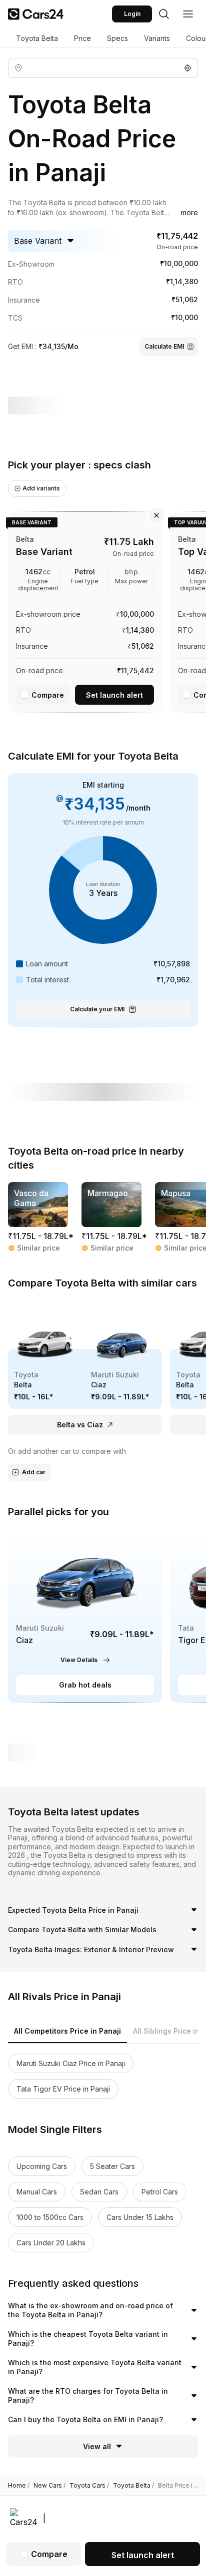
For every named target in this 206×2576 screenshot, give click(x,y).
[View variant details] (85, 610)
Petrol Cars (160, 2192)
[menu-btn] (188, 14)
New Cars (49, 2486)
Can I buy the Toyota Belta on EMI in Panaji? (85, 2419)
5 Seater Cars (112, 2166)
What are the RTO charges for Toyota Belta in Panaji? (88, 2395)
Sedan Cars (99, 2192)
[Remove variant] (156, 515)
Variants (157, 38)
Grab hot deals (85, 1685)
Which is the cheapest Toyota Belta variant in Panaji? (88, 2339)
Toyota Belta (37, 38)
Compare (48, 695)
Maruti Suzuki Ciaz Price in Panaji (71, 2063)
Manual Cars (37, 2192)
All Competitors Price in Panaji (67, 2031)
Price (82, 38)
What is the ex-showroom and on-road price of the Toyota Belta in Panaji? (90, 2310)
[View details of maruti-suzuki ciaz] (85, 1615)
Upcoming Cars (42, 2166)
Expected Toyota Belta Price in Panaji (73, 1910)
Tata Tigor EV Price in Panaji (63, 2089)
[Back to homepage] (36, 14)
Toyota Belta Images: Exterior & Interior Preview (91, 1949)
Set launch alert (114, 695)
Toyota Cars (89, 2486)
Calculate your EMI (97, 1009)
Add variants (41, 488)
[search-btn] (164, 14)
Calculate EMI (164, 346)
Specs (117, 38)
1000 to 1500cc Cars (50, 2217)
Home (19, 2486)
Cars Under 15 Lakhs (140, 2217)
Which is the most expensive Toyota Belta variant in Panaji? (95, 2367)
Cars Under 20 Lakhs (51, 2243)
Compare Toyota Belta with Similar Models (82, 1930)
